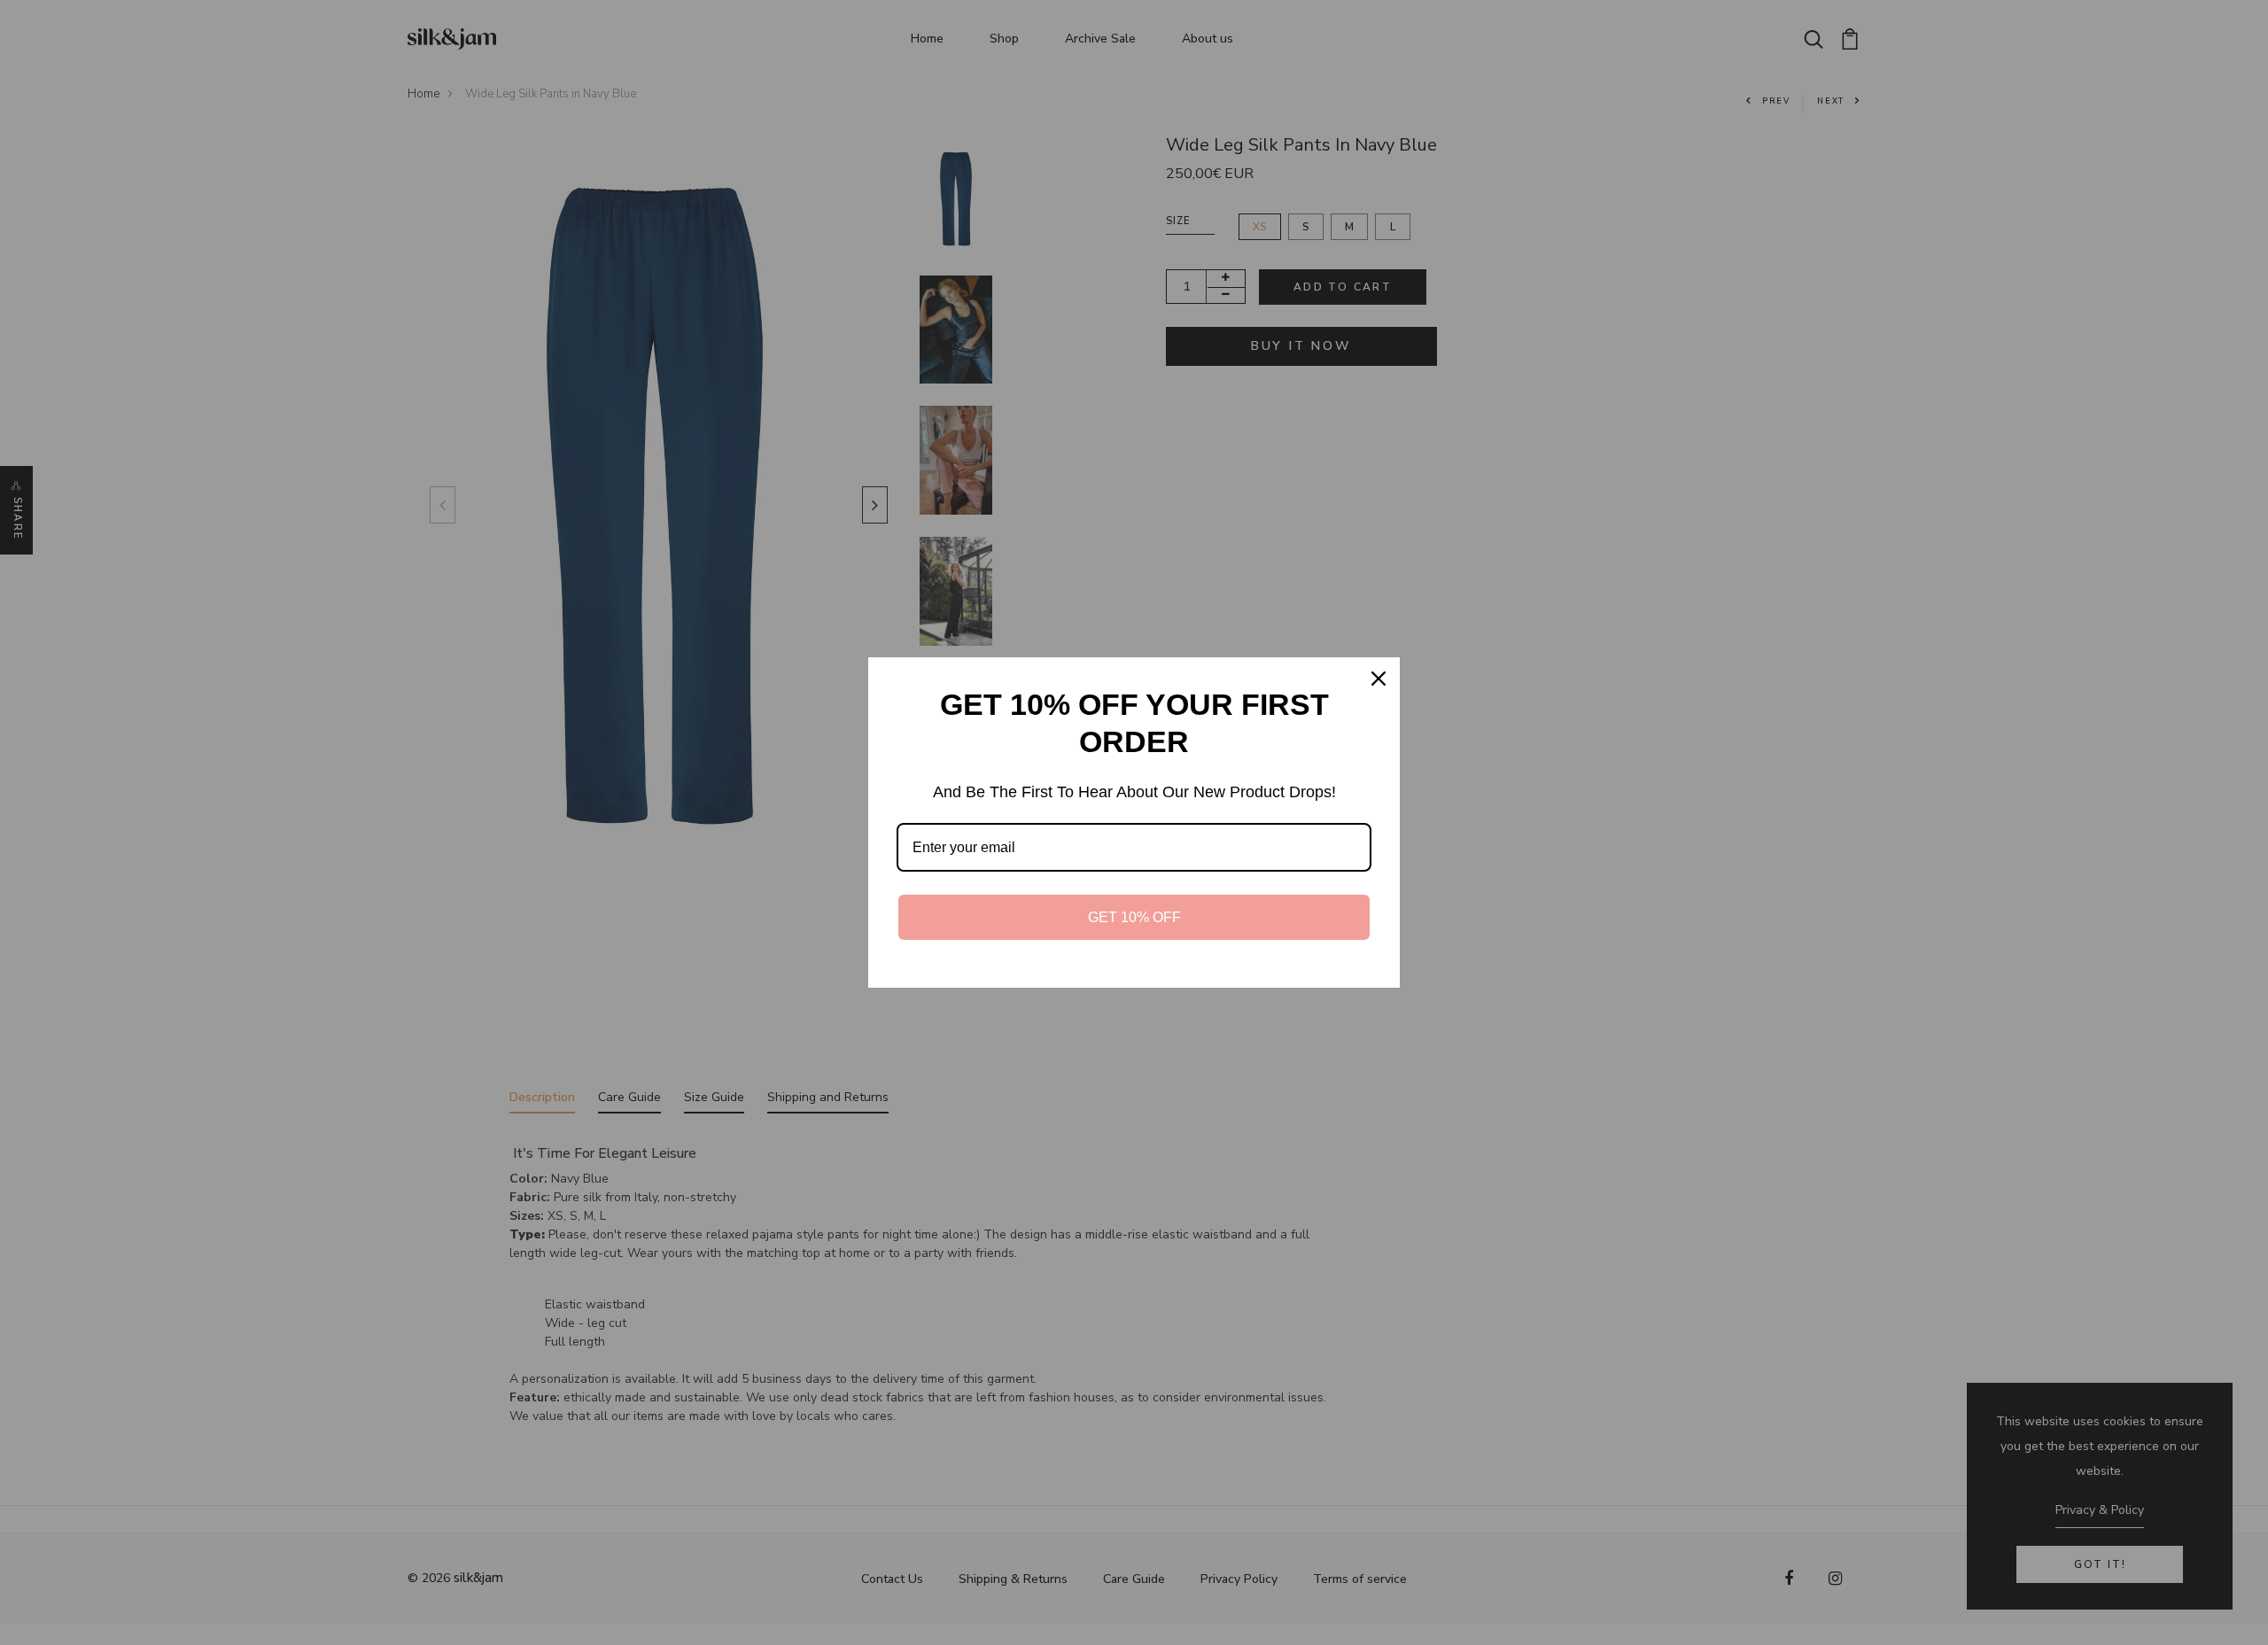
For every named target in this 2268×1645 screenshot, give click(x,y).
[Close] (1379, 679)
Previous (439, 505)
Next (871, 505)
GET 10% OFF (1134, 917)
